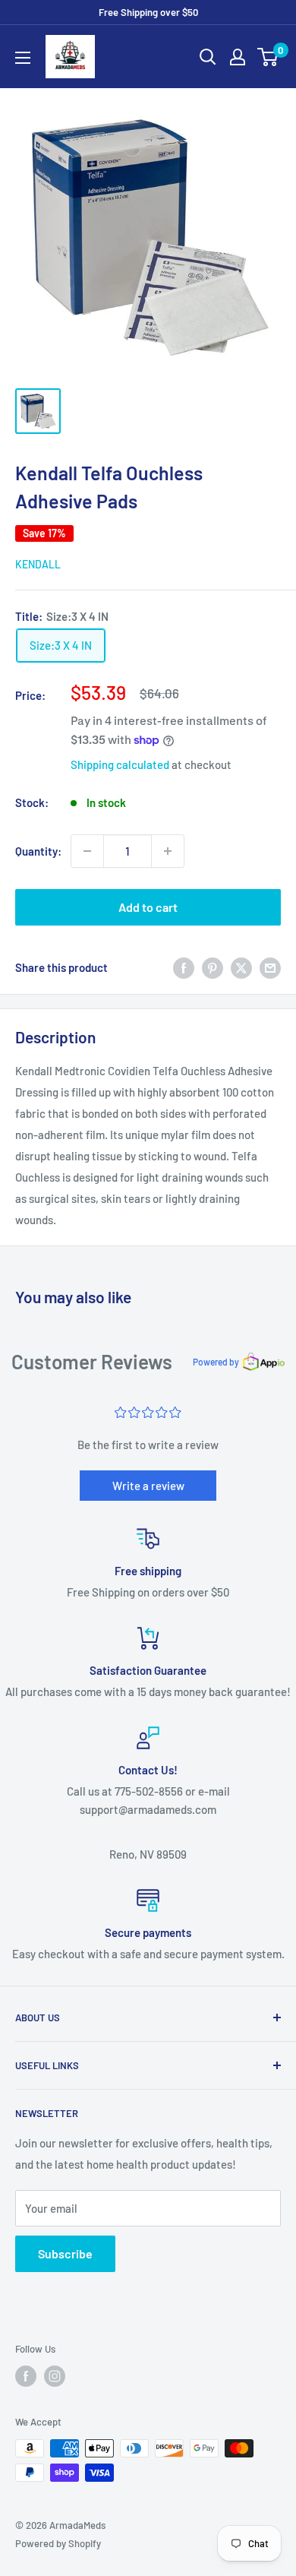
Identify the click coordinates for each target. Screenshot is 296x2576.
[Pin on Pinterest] (213, 967)
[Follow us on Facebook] (26, 2376)
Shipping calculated (120, 764)
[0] (268, 57)
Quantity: (38, 851)
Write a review (148, 1486)
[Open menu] (23, 58)
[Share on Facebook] (184, 967)
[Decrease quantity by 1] (87, 851)
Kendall (38, 564)
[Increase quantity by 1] (168, 851)
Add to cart (148, 907)
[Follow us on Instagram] (55, 2376)
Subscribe (65, 2253)
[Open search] (208, 57)
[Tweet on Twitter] (241, 967)
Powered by (216, 1362)
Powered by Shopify (58, 2543)
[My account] (238, 57)
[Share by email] (270, 967)
